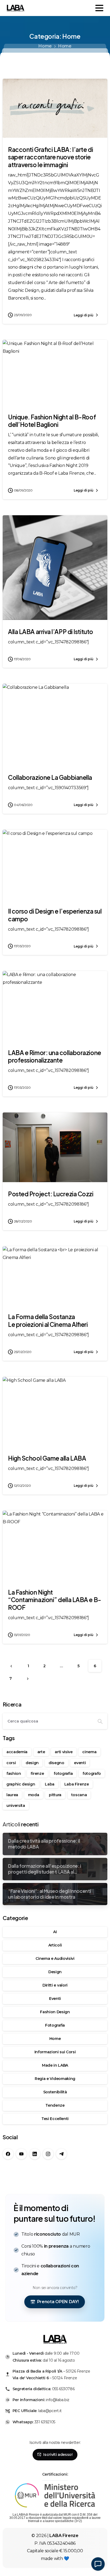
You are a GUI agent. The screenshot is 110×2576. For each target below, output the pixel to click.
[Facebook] (8, 2154)
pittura (55, 1795)
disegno (56, 1763)
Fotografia (55, 2025)
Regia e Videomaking (55, 2079)
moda (34, 1795)
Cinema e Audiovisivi (55, 1958)
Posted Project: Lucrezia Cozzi (51, 1194)
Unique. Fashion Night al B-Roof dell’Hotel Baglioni (52, 421)
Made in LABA (55, 2065)
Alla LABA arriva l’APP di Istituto (51, 632)
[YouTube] (21, 2154)
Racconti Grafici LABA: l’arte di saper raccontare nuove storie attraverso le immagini (50, 157)
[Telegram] (61, 2154)
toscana (79, 1795)
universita (16, 1806)
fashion (14, 1773)
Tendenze (55, 2105)
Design (55, 1972)
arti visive (64, 1752)
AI (55, 1932)
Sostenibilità (55, 2092)
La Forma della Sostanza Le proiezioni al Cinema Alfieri (48, 1321)
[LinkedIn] (35, 2154)
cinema (89, 1752)
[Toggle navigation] (99, 8)
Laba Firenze (77, 1784)
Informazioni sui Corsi (55, 2052)
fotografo (92, 1773)
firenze (37, 1773)
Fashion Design (55, 2012)
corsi (11, 1763)
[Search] (100, 1721)
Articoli (55, 1945)
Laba (50, 1784)
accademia (17, 1752)
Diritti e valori (55, 1985)
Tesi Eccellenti (55, 2119)
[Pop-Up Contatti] (98, 2564)
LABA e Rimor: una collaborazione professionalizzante (55, 1057)
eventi (80, 1763)
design (32, 1763)
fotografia (63, 1773)
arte (41, 1752)
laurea (12, 1795)
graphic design (21, 1784)
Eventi (55, 1999)
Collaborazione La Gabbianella (50, 777)
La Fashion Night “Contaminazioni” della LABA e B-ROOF (55, 1600)
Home (45, 46)
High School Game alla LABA (47, 1458)
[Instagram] (48, 2154)
